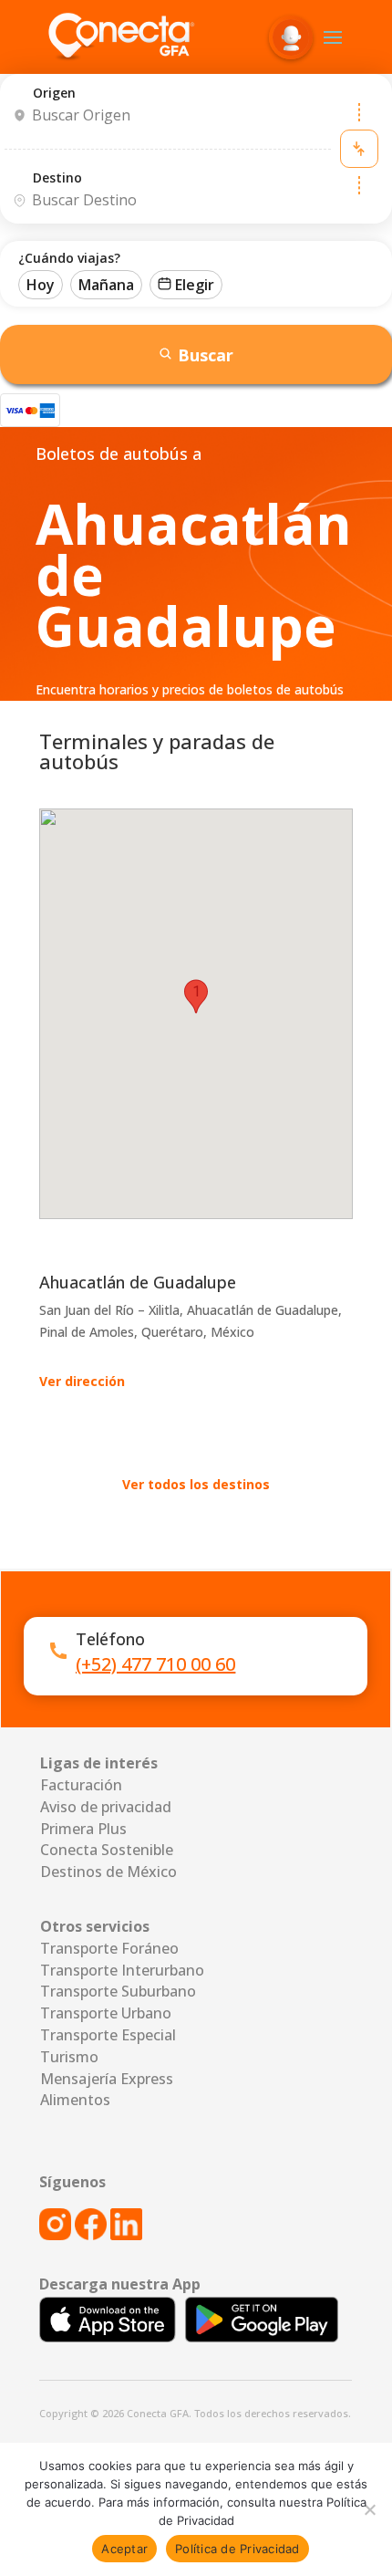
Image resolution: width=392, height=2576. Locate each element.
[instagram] (57, 2235)
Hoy (41, 285)
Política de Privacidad (237, 2549)
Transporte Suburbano (118, 1991)
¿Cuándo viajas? (69, 258)
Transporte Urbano (106, 2013)
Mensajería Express (107, 2079)
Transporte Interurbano (122, 1970)
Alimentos (75, 2100)
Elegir (195, 285)
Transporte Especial (108, 2035)
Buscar (206, 355)
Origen (54, 93)
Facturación (81, 1785)
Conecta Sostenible (107, 1850)
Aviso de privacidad (106, 1807)
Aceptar (124, 2549)
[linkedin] (126, 2235)
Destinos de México (108, 1872)
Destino (57, 177)
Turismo (69, 2057)
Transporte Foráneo (109, 1948)
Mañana (106, 285)
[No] (369, 2509)
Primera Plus (83, 1829)
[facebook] (91, 2235)
